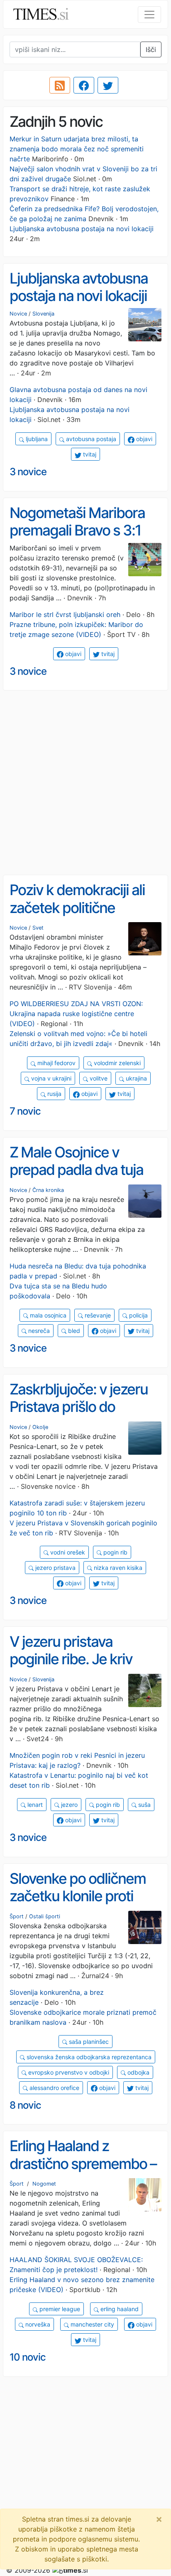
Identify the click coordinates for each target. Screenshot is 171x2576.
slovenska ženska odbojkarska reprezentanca (88, 2057)
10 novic (28, 2357)
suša (144, 1805)
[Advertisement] (85, 783)
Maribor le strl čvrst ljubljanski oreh (65, 614)
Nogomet (44, 2184)
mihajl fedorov (56, 1063)
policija (138, 1315)
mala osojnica (47, 1315)
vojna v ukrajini (50, 1078)
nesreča (38, 1331)
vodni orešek (67, 1552)
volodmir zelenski (116, 1063)
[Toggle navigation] (149, 15)
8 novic (25, 2105)
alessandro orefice (54, 2088)
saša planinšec (88, 2042)
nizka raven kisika (117, 1568)
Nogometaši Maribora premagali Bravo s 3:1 (77, 522)
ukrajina (136, 1078)
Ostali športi (45, 1916)
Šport (17, 1916)
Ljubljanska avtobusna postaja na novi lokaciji (82, 229)
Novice (18, 314)
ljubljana (36, 439)
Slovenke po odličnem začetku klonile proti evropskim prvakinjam (78, 1896)
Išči (151, 49)
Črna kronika (48, 1190)
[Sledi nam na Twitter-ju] (108, 85)
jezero (68, 1805)
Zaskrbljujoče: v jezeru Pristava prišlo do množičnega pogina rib (80, 1407)
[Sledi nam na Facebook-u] (84, 85)
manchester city (92, 2324)
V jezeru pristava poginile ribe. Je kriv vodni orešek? (71, 1659)
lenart (34, 1805)
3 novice (28, 472)
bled (73, 1331)
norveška (37, 2324)
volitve (98, 1078)
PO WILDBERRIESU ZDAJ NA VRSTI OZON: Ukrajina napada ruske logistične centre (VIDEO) (76, 1014)
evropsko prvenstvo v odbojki (68, 2072)
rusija (54, 1094)
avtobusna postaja (90, 439)
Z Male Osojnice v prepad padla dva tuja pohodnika (76, 1170)
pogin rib (115, 1552)
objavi (143, 439)
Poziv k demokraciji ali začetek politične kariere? (77, 907)
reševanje (97, 1315)
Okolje (40, 1427)
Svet (38, 928)
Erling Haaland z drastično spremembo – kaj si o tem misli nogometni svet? (83, 2172)
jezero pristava (55, 1568)
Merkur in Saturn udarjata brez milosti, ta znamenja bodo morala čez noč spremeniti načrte (77, 149)
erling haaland (119, 2309)
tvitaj (89, 454)
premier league (59, 2309)
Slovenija (43, 314)
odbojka (138, 2072)
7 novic (25, 1111)
